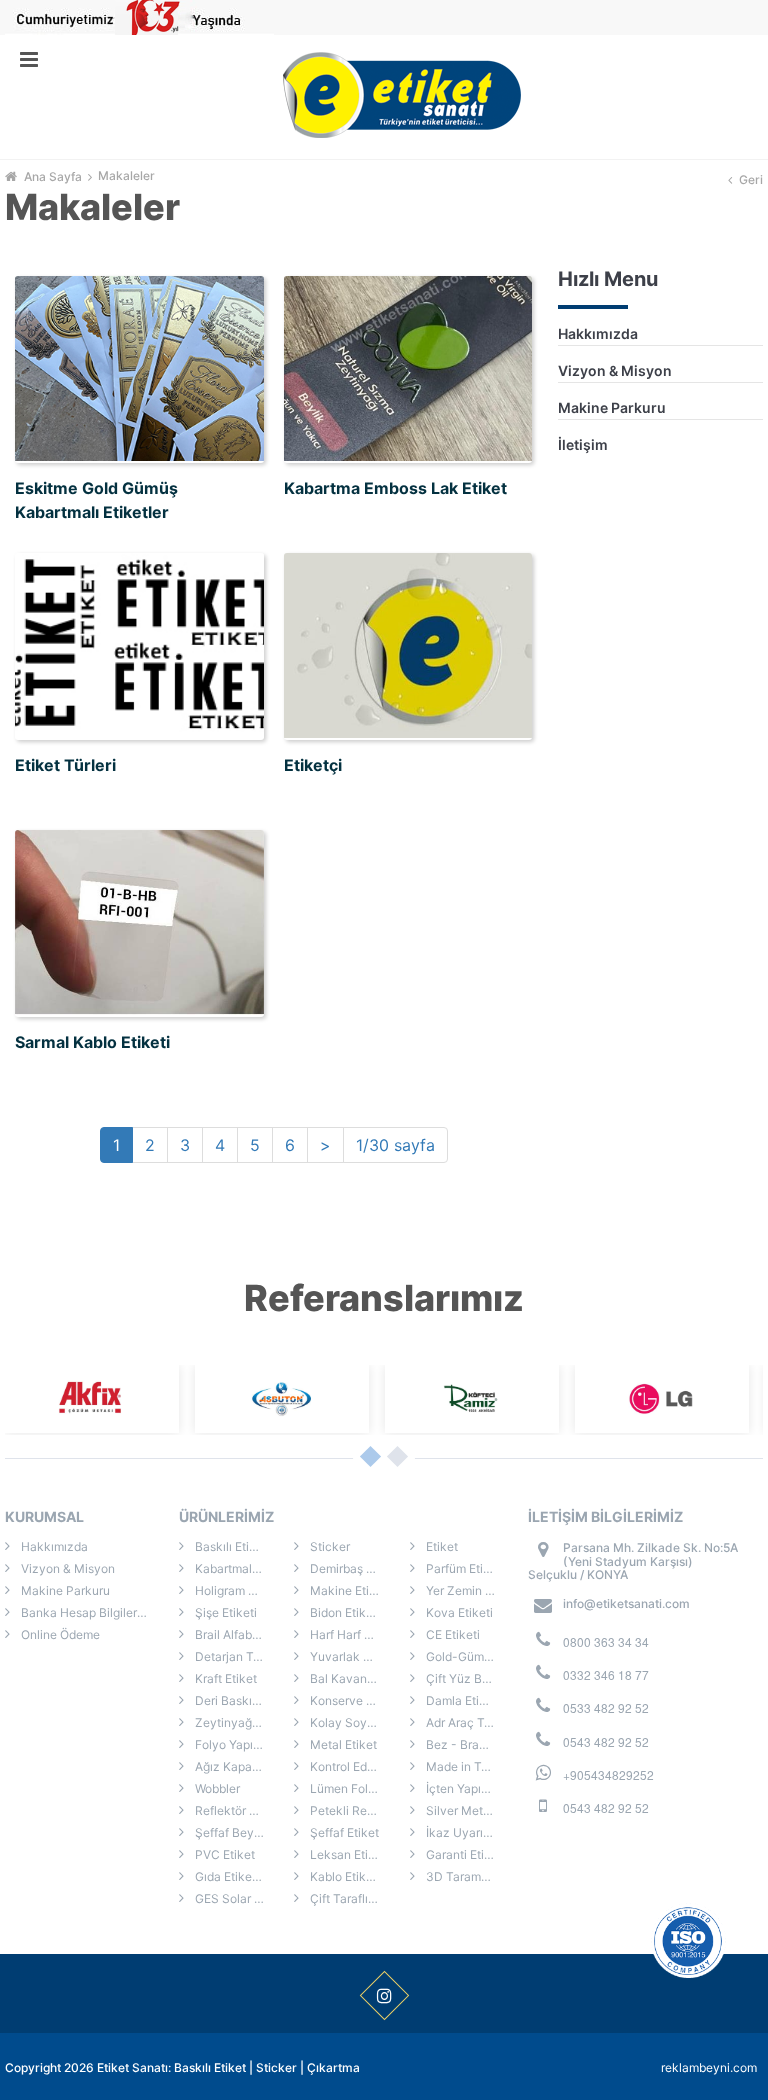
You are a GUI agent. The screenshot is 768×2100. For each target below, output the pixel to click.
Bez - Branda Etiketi (474, 1744)
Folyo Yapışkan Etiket (243, 1744)
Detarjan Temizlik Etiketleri (243, 1656)
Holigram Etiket (236, 1590)
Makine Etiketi (348, 1590)
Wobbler (216, 1788)
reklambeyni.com (709, 2067)
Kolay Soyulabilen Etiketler (358, 1722)
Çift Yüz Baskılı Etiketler (474, 1678)
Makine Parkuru (612, 407)
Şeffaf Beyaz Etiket (243, 1832)
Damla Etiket (460, 1700)
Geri (751, 179)
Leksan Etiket (346, 1854)
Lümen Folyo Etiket (358, 1788)
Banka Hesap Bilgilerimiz (89, 1612)
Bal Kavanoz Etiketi (358, 1678)
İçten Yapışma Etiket (474, 1788)
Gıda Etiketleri (232, 1876)
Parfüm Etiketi (463, 1568)
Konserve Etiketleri (358, 1700)
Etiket (440, 1546)
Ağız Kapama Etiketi (243, 1766)
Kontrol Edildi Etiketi (358, 1766)
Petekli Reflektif (353, 1810)
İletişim (583, 444)
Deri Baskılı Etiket (242, 1700)
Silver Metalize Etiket (474, 1810)
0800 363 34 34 (606, 1641)
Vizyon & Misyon (615, 370)
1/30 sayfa (395, 1145)
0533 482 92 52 (606, 1707)
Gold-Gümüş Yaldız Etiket (474, 1656)
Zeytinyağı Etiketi (242, 1722)
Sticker (328, 1546)
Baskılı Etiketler (236, 1546)
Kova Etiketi (458, 1612)
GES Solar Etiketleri (243, 1898)
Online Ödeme (59, 1634)
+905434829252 (608, 1774)
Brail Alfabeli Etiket (243, 1634)
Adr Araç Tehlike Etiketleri (474, 1722)
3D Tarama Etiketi (474, 1876)
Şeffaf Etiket (343, 1832)
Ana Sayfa (53, 176)
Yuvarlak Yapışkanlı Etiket (358, 1656)
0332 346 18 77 (606, 1674)
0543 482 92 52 (606, 1741)
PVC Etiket (223, 1854)
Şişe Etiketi (224, 1612)
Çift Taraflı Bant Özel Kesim (358, 1898)
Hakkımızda (598, 333)
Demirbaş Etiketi (354, 1568)
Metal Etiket (342, 1744)
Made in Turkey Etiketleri (474, 1766)
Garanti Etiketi (464, 1854)
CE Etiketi (451, 1634)
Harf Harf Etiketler (358, 1634)
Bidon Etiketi (343, 1612)
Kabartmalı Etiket (241, 1568)
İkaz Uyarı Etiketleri (474, 1832)
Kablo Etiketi (343, 1876)
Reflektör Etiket (236, 1810)
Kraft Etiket (224, 1678)
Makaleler (126, 176)
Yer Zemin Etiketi (471, 1590)
